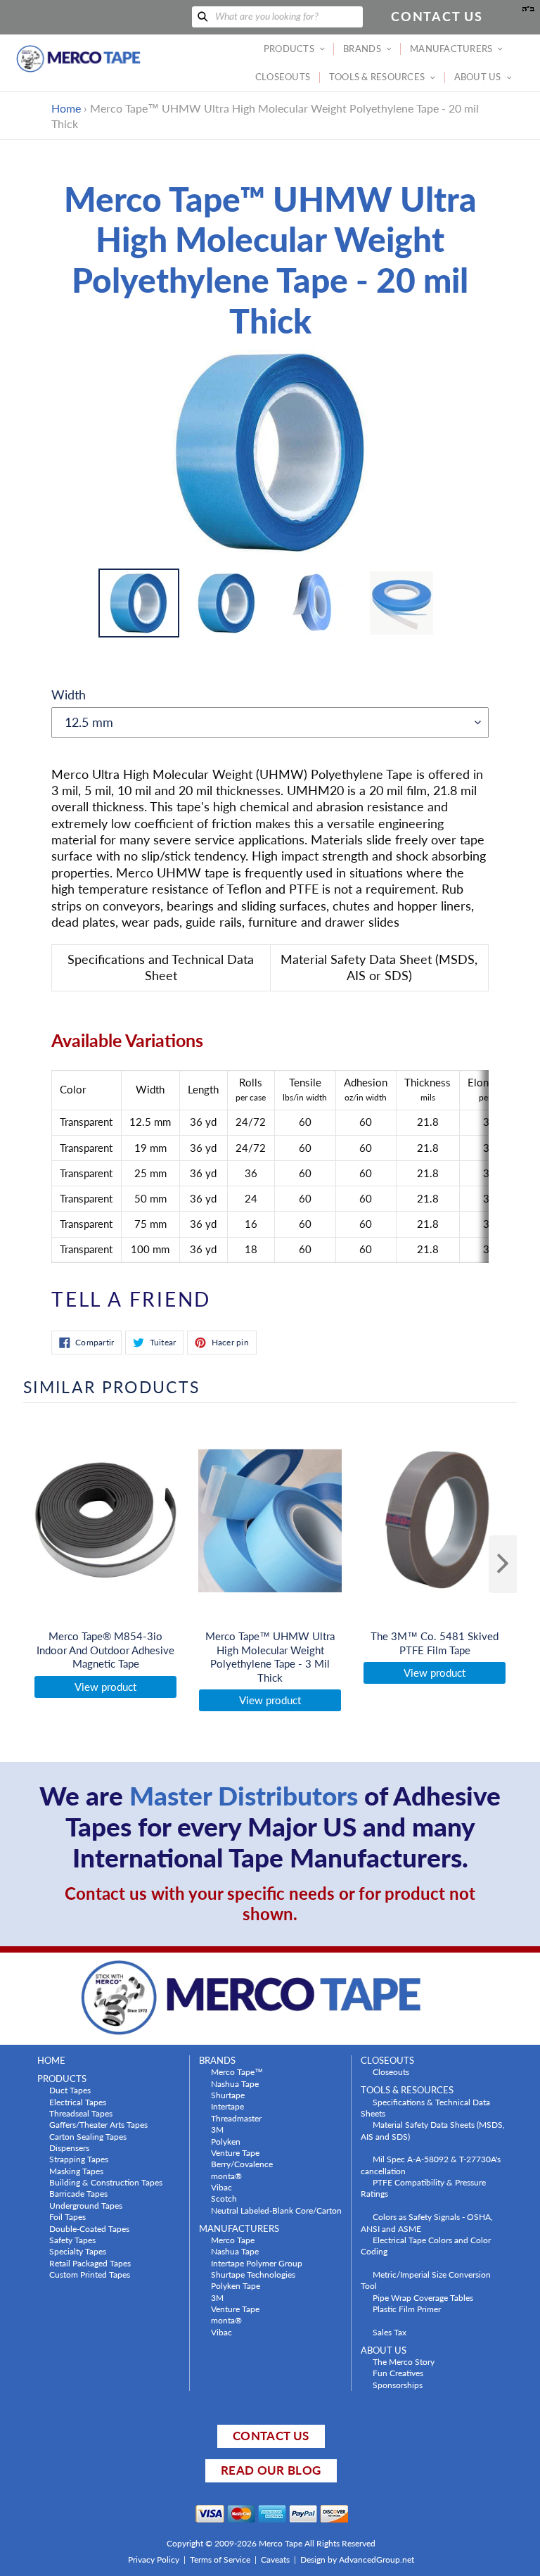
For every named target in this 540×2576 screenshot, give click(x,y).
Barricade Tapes (78, 2193)
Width (69, 694)
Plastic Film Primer (407, 2309)
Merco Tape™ (237, 2071)
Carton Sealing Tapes (88, 2136)
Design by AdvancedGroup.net (357, 2559)
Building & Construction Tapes (106, 2182)
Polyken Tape (236, 2285)
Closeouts (391, 2071)
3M (217, 2129)
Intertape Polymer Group (257, 2263)
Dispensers (69, 2147)
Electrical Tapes (78, 2102)
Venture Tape (235, 2152)
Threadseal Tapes (81, 2113)
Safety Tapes (72, 2240)
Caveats (275, 2559)
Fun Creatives (398, 2373)
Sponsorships (398, 2385)
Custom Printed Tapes (90, 2274)
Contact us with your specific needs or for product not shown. (270, 1903)
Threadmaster (236, 2118)
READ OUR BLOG (271, 2470)
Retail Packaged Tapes (90, 2263)
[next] (503, 1564)
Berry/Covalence (242, 2164)
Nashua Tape (235, 2083)
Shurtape (228, 2095)
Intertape (227, 2106)
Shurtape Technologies (253, 2274)
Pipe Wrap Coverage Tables (423, 2297)
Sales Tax (390, 2332)
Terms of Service (220, 2559)
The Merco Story (404, 2361)
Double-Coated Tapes (89, 2228)
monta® (226, 2176)
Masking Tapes (76, 2171)
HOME (51, 2061)
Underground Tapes (86, 2205)
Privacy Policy (154, 2559)
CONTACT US (271, 2436)
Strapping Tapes (79, 2159)
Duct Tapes (70, 2090)
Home (66, 108)
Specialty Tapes (78, 2251)
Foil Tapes (67, 2216)
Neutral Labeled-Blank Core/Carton (276, 2210)
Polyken (226, 2141)
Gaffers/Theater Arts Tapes (98, 2124)
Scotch (224, 2198)
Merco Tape (233, 2240)
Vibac (221, 2187)
